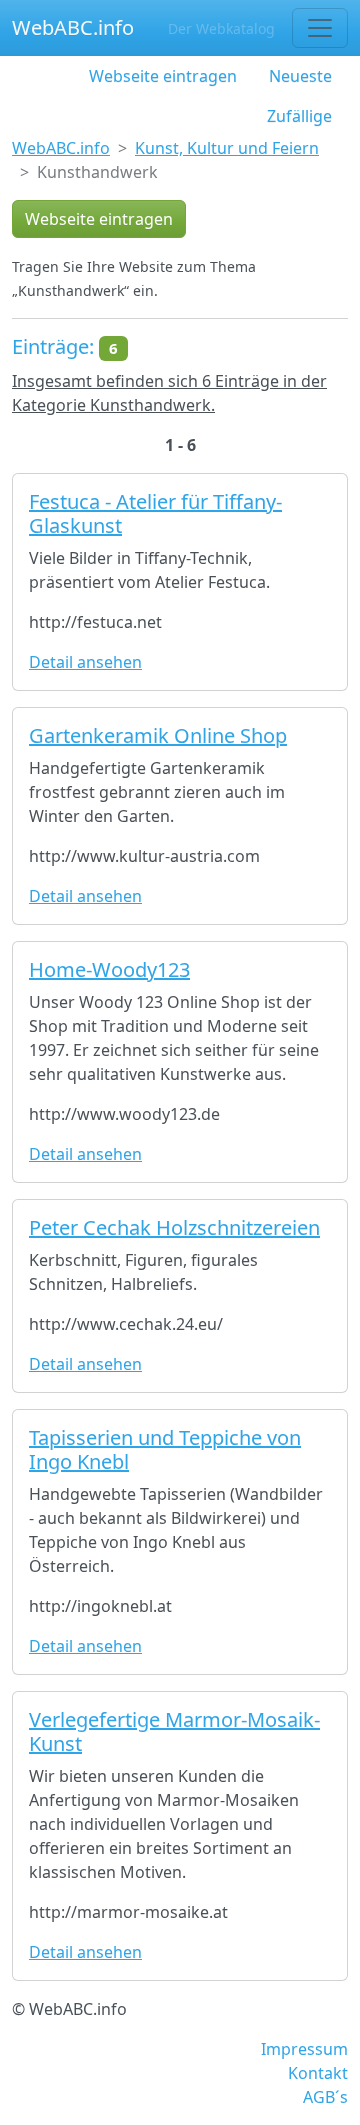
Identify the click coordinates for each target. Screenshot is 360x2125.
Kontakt (318, 2073)
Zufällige (299, 116)
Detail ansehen (85, 662)
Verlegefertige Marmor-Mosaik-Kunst (174, 1731)
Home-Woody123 (109, 969)
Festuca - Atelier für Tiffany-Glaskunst (155, 513)
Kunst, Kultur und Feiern (227, 148)
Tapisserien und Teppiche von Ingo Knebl (165, 1449)
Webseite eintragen (163, 76)
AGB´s (325, 2097)
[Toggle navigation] (320, 28)
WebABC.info (73, 27)
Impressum (304, 2049)
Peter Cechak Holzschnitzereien (174, 1227)
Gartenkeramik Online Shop (158, 735)
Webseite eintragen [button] (99, 219)
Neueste (300, 76)
